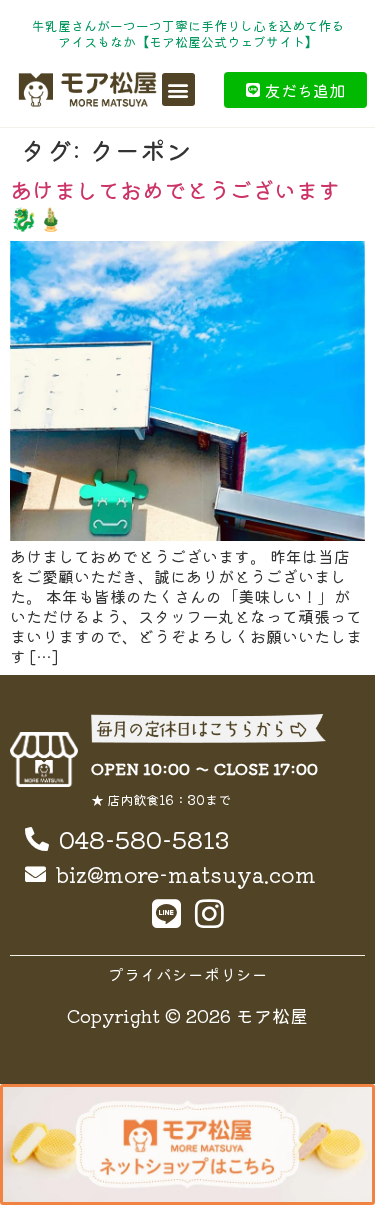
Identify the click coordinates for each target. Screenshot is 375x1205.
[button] (178, 89)
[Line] (166, 913)
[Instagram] (209, 913)
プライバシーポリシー (188, 974)
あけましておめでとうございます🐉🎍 (175, 203)
